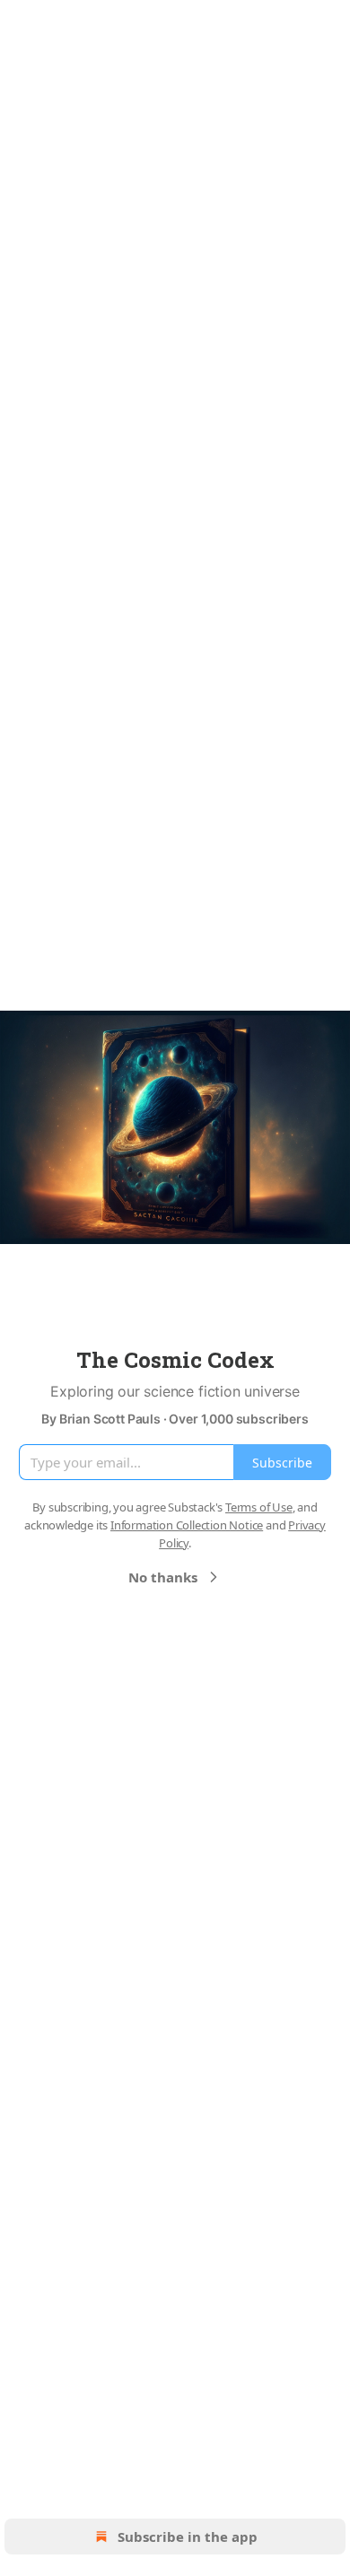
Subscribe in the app (188, 2537)
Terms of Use (259, 1507)
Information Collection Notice (187, 1525)
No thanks (163, 1577)
